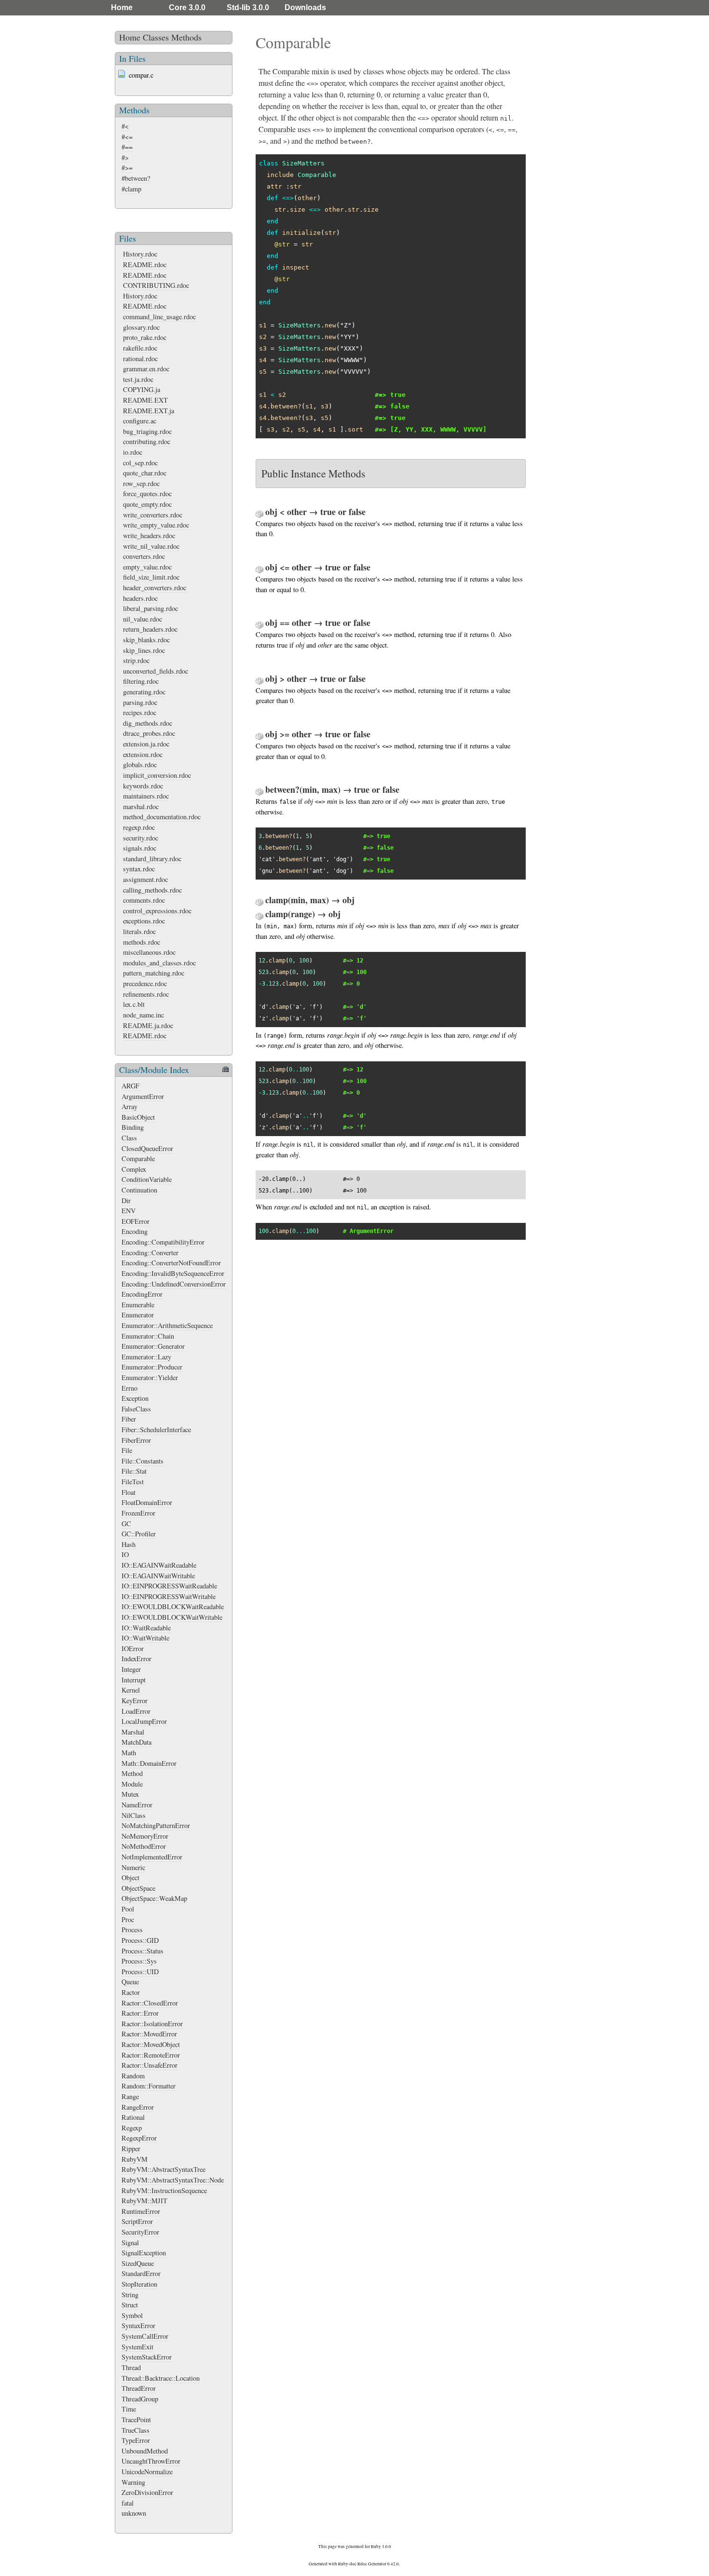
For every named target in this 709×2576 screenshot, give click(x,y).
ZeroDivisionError (147, 2492)
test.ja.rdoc (138, 379)
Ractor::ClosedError (150, 2003)
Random (133, 2076)
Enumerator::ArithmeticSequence (167, 1325)
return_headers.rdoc (150, 629)
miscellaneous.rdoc (149, 952)
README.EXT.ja (149, 411)
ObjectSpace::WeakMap (154, 1898)
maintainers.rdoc (146, 796)
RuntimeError (141, 2211)
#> (125, 157)
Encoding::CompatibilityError (163, 1242)
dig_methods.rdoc (148, 723)
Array (130, 1106)
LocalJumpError (144, 1721)
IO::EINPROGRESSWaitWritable (169, 1596)
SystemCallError (145, 2336)
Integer (131, 1669)
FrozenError (138, 1513)
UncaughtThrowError (151, 2461)
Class (129, 1138)
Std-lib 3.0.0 (248, 7)
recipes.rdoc (140, 712)
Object (130, 1878)
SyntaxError (138, 2325)
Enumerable (138, 1305)
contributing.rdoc (147, 441)
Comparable (138, 1159)
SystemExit (137, 2347)
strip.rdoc (136, 660)
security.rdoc (141, 838)
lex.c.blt (134, 1004)
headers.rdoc (140, 598)
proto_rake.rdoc (145, 337)
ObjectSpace (138, 1888)
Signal (130, 2243)
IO (125, 1554)
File (127, 1450)
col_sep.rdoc (140, 463)
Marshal (133, 1732)
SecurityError (140, 2232)
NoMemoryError (145, 1836)
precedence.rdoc (145, 983)
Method (132, 1773)
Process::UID (140, 1972)
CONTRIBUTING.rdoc (156, 285)
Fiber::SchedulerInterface (156, 1430)
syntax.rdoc (139, 869)
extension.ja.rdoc (146, 744)
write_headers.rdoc (149, 536)
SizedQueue (138, 2263)
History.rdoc (140, 254)
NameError (137, 1805)
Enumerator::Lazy (146, 1357)
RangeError (138, 2107)
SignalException (144, 2253)
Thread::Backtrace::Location (161, 2378)
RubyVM (135, 2159)
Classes (156, 37)
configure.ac (140, 421)
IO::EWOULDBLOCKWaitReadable (173, 1607)
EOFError (136, 1221)
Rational (133, 2117)
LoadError (136, 1711)
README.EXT (145, 400)
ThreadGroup (140, 2399)
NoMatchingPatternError (156, 1825)
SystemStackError (147, 2357)
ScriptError (137, 2221)
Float (129, 1492)
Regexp (132, 2128)
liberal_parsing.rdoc (150, 608)
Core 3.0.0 (187, 7)
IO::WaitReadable (146, 1628)
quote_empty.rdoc (147, 504)
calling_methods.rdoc (152, 890)
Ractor (131, 1992)
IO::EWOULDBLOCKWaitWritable (172, 1617)
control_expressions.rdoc (157, 911)
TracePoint (136, 2420)
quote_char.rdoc (145, 473)
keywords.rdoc (143, 786)
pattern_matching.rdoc (154, 973)
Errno (130, 1388)
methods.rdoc (142, 942)
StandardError (141, 2273)
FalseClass (136, 1409)
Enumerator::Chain (148, 1336)
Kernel (131, 1690)
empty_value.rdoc (147, 567)
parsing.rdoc (140, 702)
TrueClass (136, 2430)
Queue (130, 1982)
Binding (133, 1127)
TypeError (136, 2440)
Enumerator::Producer (152, 1367)
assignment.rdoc (145, 879)
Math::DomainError (149, 1763)
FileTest (133, 1482)
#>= (127, 168)
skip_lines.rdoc (144, 650)
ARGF (130, 1086)
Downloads (305, 7)
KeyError (135, 1701)
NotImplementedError (152, 1857)
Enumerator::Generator (153, 1346)
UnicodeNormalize (147, 2472)
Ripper (131, 2149)
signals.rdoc (140, 848)
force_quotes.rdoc (147, 494)
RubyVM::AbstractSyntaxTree (164, 2169)
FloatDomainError (147, 1502)
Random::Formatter (149, 2086)
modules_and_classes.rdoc (159, 963)
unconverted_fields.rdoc (156, 671)
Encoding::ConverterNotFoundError (171, 1263)
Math (129, 1753)
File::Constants (143, 1461)
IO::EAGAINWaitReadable (159, 1565)
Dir (126, 1200)
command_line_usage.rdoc (159, 317)
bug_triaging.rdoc (147, 431)
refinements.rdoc (146, 994)
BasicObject (138, 1117)
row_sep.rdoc (141, 483)
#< (125, 126)
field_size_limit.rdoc (151, 577)
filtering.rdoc (141, 681)
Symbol (132, 2315)
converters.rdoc (144, 556)
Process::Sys (139, 1961)
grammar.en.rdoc (146, 369)
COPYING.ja (142, 389)
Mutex (130, 1794)
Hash (129, 1544)
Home (122, 7)
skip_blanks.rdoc (146, 640)
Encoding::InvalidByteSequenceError (173, 1273)
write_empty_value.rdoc (156, 525)
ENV (129, 1211)
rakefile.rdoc (140, 348)
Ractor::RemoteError (151, 2055)
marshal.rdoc (141, 807)
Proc (128, 1919)
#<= (127, 137)
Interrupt (134, 1680)
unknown (134, 2513)
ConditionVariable (147, 1179)
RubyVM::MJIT (144, 2201)
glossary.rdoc (141, 327)
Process (132, 1930)
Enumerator (138, 1315)
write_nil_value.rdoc (151, 546)
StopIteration (139, 2284)
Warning (133, 2482)
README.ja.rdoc (148, 1025)
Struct (130, 2305)
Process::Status (143, 1951)
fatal (128, 2503)
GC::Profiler (139, 1534)
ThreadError (139, 2388)
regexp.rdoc (139, 827)
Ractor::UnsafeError (150, 2065)
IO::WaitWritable (145, 1638)
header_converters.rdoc (155, 588)
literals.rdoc (139, 931)
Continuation (139, 1190)
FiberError (136, 1440)
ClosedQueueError (147, 1148)
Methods (186, 37)
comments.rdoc (144, 900)
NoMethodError (144, 1846)
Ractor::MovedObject (151, 2044)
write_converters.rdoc (153, 515)
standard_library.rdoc (152, 859)
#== (127, 147)
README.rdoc (145, 264)
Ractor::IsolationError (152, 2024)
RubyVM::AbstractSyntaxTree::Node (173, 2180)
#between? (136, 178)
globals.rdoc (140, 765)
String (130, 2295)
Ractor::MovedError (149, 2034)
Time (129, 2409)
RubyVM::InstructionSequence (164, 2190)
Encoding (135, 1231)
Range (130, 2096)
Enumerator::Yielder (150, 1377)
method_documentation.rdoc (162, 817)
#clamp (131, 189)
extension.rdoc (143, 754)
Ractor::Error (140, 2013)
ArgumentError (143, 1096)
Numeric (133, 1867)
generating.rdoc (144, 692)
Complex (134, 1169)
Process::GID (140, 1940)
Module (132, 1784)
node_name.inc (143, 1015)
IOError (133, 1648)
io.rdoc (133, 452)
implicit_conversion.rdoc (157, 775)
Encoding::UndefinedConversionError (174, 1284)
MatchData (136, 1742)
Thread (131, 2367)
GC (126, 1524)
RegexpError (139, 2138)
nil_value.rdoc (143, 619)
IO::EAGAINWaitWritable (158, 1576)
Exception (135, 1398)
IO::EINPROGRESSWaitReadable (169, 1586)
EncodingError (142, 1294)
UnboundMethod (145, 2451)
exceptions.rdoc (144, 921)
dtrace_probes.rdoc (149, 733)
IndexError (136, 1659)
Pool (128, 1909)
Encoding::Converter (150, 1253)
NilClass (134, 1815)
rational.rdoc (140, 359)
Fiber (129, 1419)
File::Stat (134, 1471)
